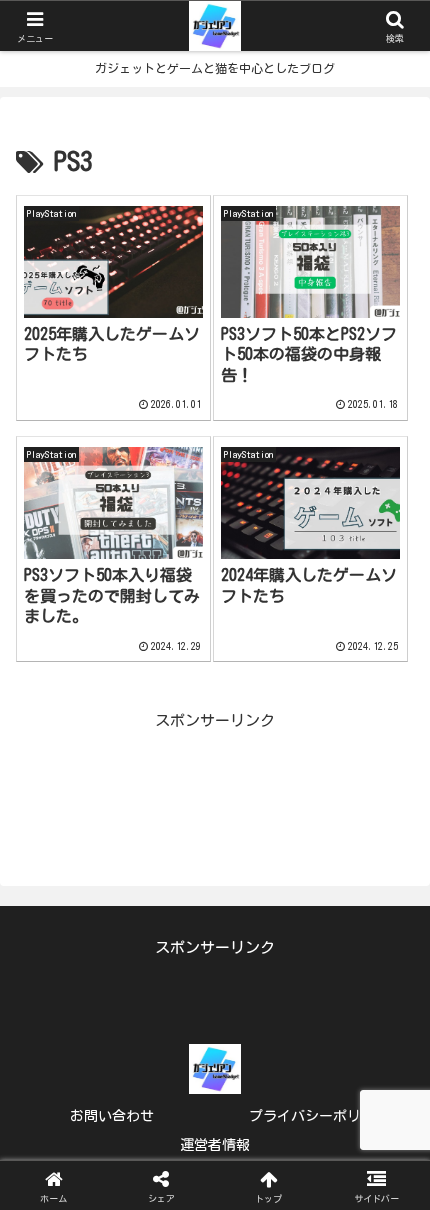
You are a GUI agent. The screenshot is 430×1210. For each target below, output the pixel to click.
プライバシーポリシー (319, 1116)
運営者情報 (215, 1145)
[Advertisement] (215, 780)
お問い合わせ (112, 1116)
